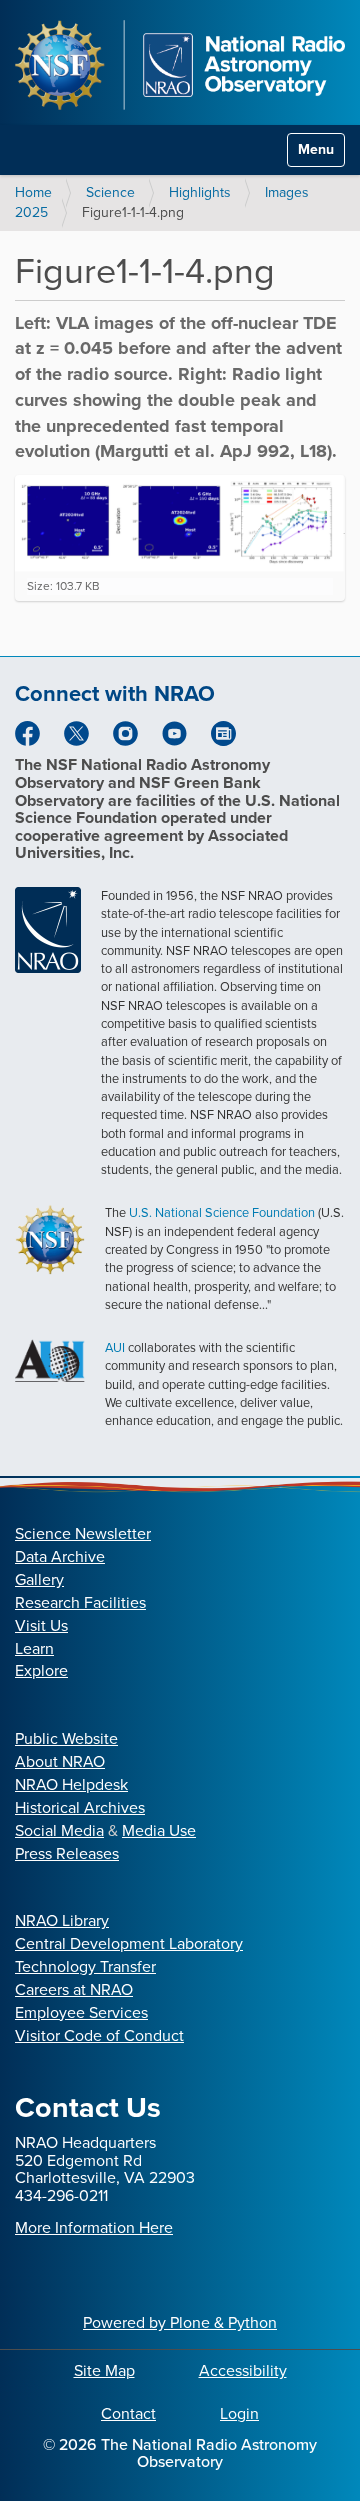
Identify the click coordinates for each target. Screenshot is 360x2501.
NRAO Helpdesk (71, 1784)
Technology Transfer (85, 1966)
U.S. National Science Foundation (222, 1212)
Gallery (39, 1579)
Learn (34, 1648)
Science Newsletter (83, 1533)
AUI (115, 1347)
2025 (31, 212)
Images (287, 192)
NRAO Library (62, 1920)
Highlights (200, 192)
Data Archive (60, 1556)
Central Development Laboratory (129, 1943)
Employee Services (81, 2012)
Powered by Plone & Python (180, 2322)
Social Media (59, 1830)
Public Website (66, 1738)
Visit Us (41, 1625)
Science (110, 192)
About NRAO (60, 1761)
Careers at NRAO (74, 1989)
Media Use (159, 1830)
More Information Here (94, 2227)
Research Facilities (80, 1602)
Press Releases (67, 1853)
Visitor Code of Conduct (99, 2035)
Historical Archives (80, 1807)
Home (33, 192)
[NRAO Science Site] (180, 65)
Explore (41, 1670)
